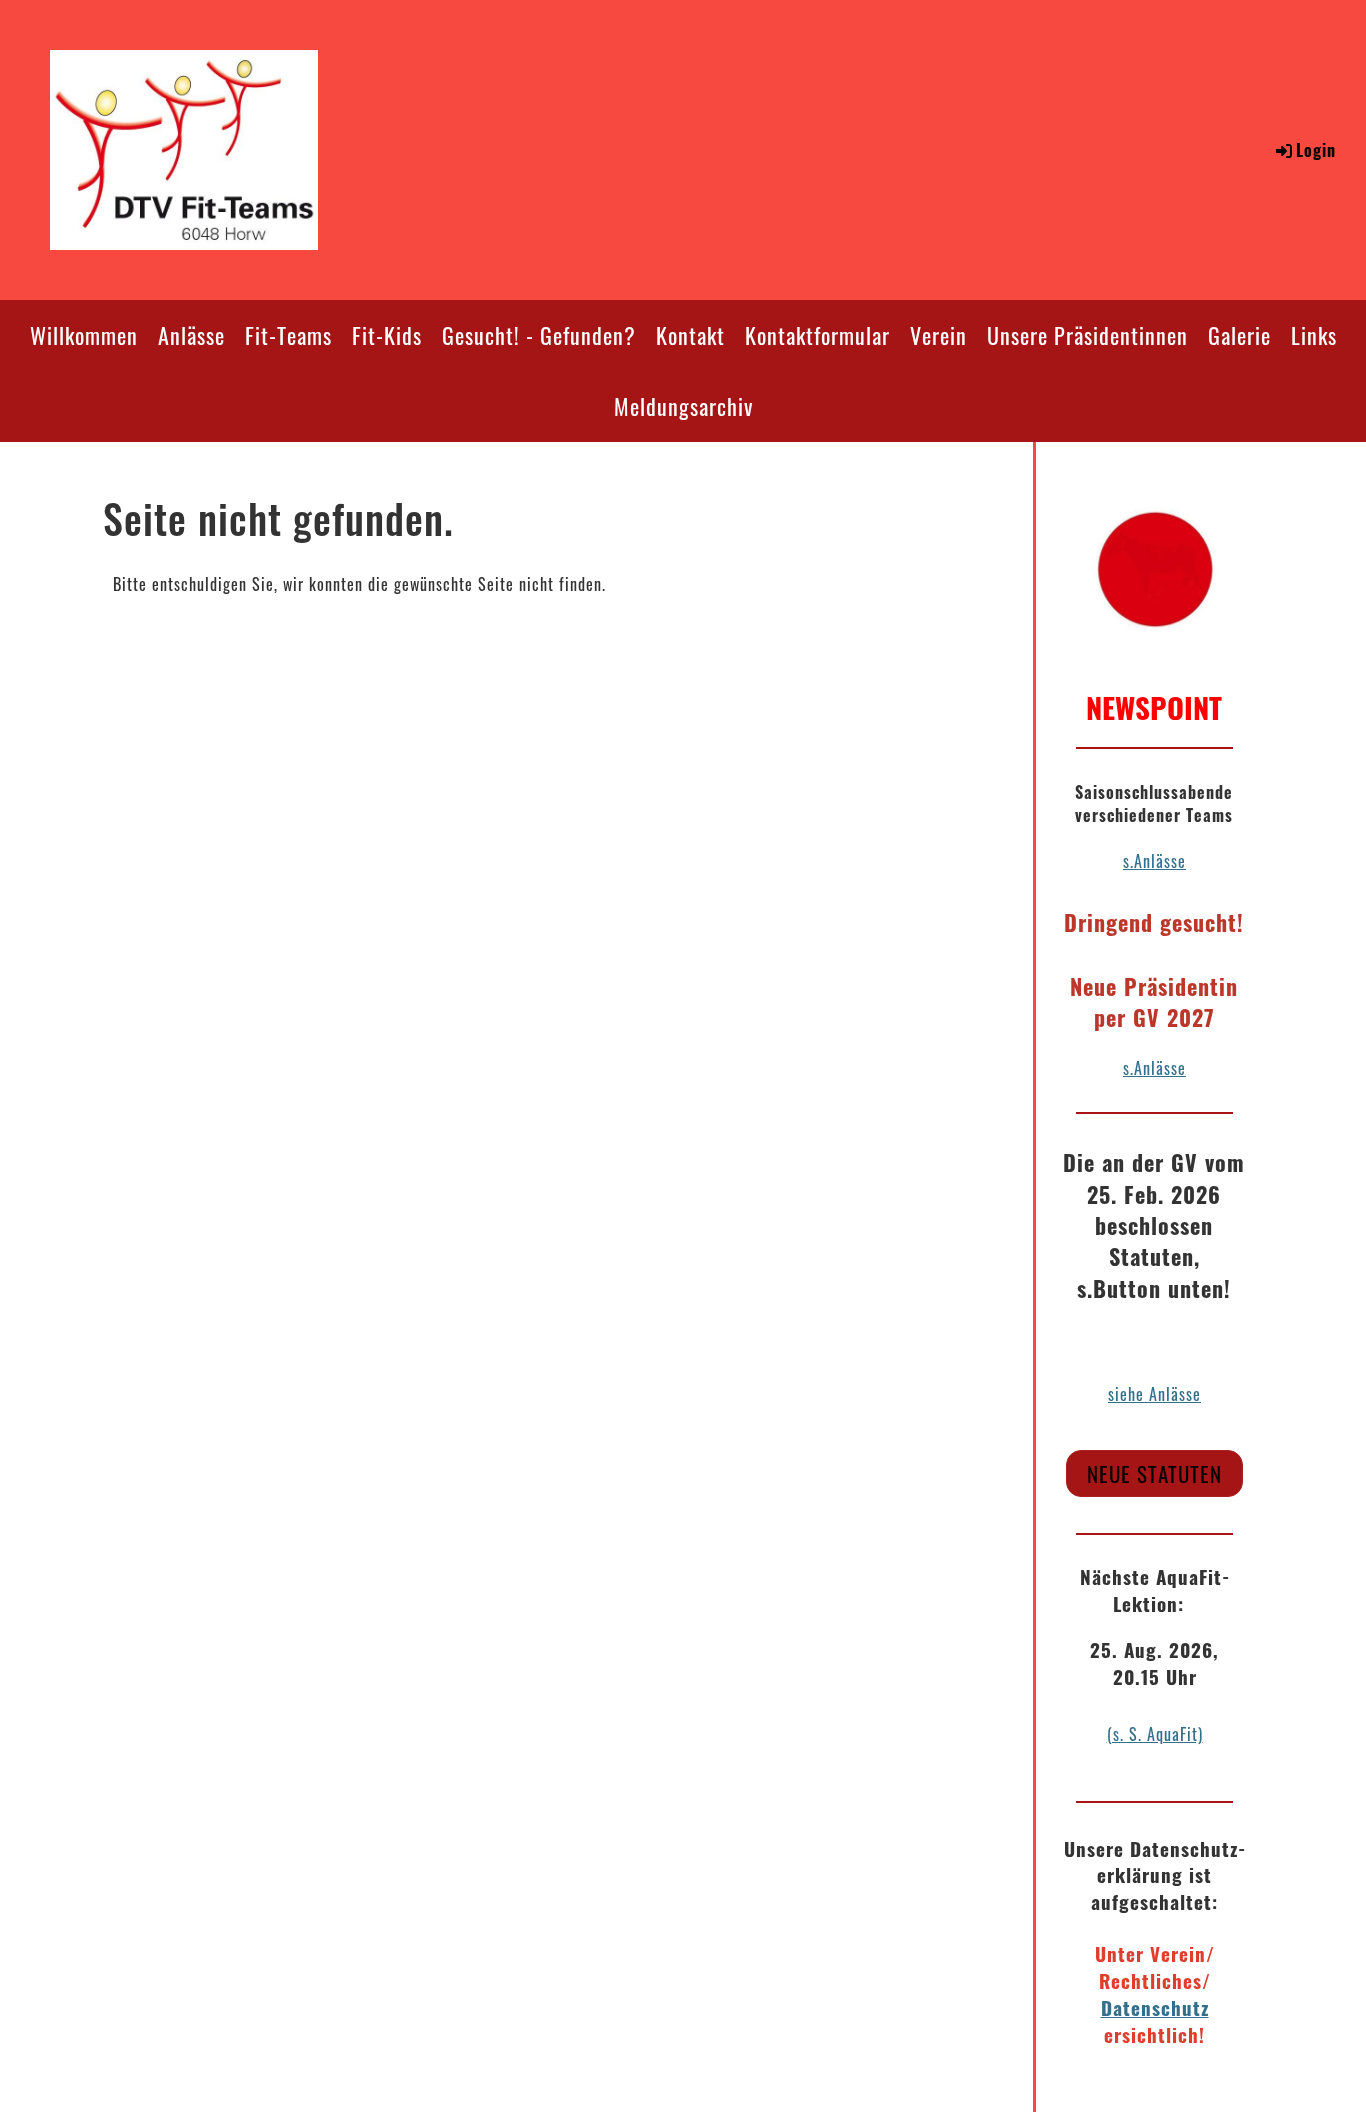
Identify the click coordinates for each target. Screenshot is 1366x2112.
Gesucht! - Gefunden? (539, 335)
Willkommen (84, 335)
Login (1316, 150)
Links (1314, 335)
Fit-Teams (288, 335)
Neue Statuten (1154, 1473)
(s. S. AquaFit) (1155, 1734)
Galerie (1239, 335)
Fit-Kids (387, 335)
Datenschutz (1155, 2007)
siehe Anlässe (1154, 1394)
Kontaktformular (817, 335)
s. (1128, 1068)
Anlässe (191, 335)
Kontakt (690, 335)
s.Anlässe (1154, 861)
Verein (938, 335)
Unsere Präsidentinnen (1087, 335)
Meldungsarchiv (683, 406)
